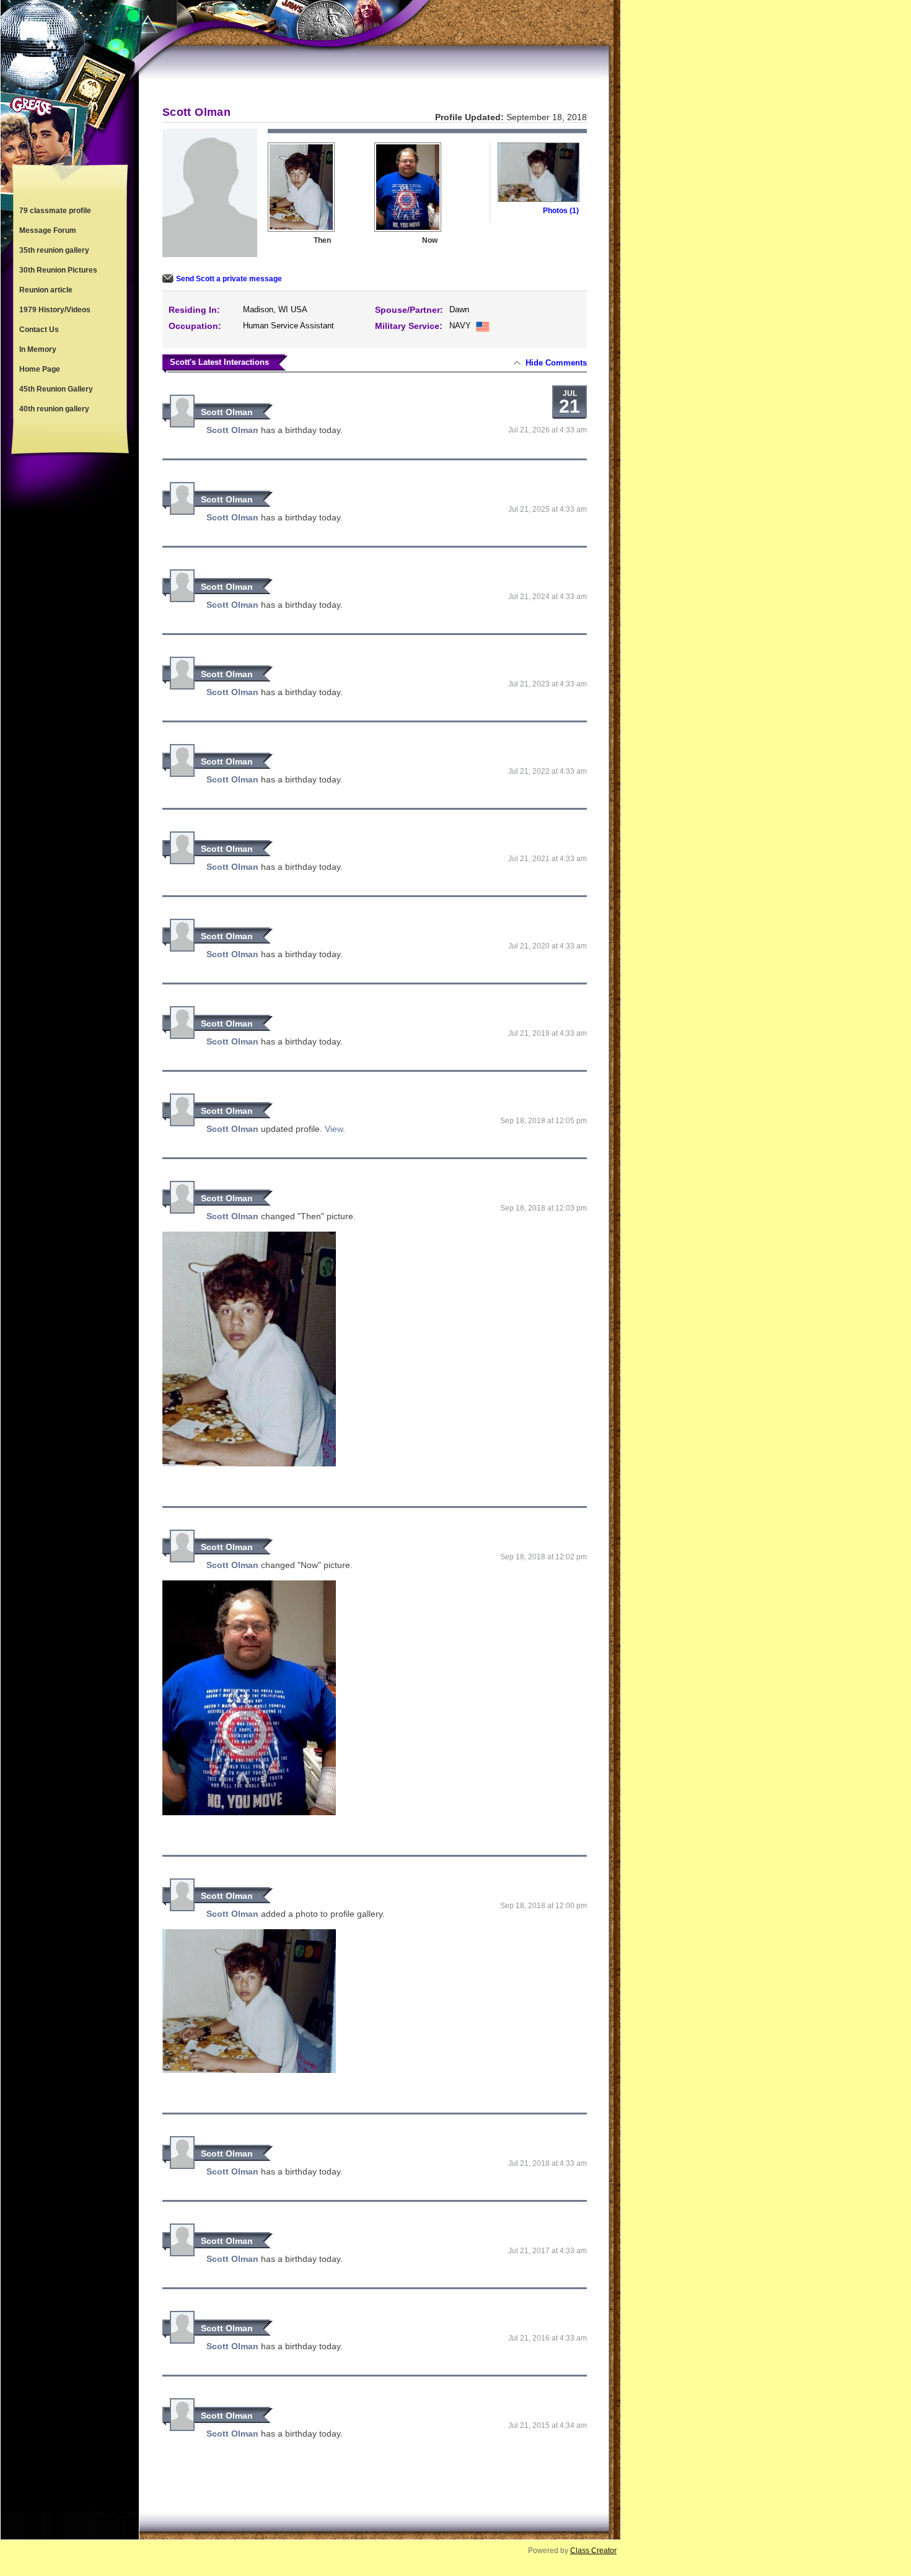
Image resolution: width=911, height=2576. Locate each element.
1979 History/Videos (55, 310)
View (334, 1129)
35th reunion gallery (54, 250)
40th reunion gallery (54, 409)
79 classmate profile (55, 211)
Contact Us (39, 330)
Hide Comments (556, 363)
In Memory (38, 349)
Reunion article (46, 290)
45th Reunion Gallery (56, 389)
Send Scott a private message (229, 279)
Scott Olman (227, 412)
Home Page (40, 369)
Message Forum (48, 230)
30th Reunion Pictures (58, 270)
